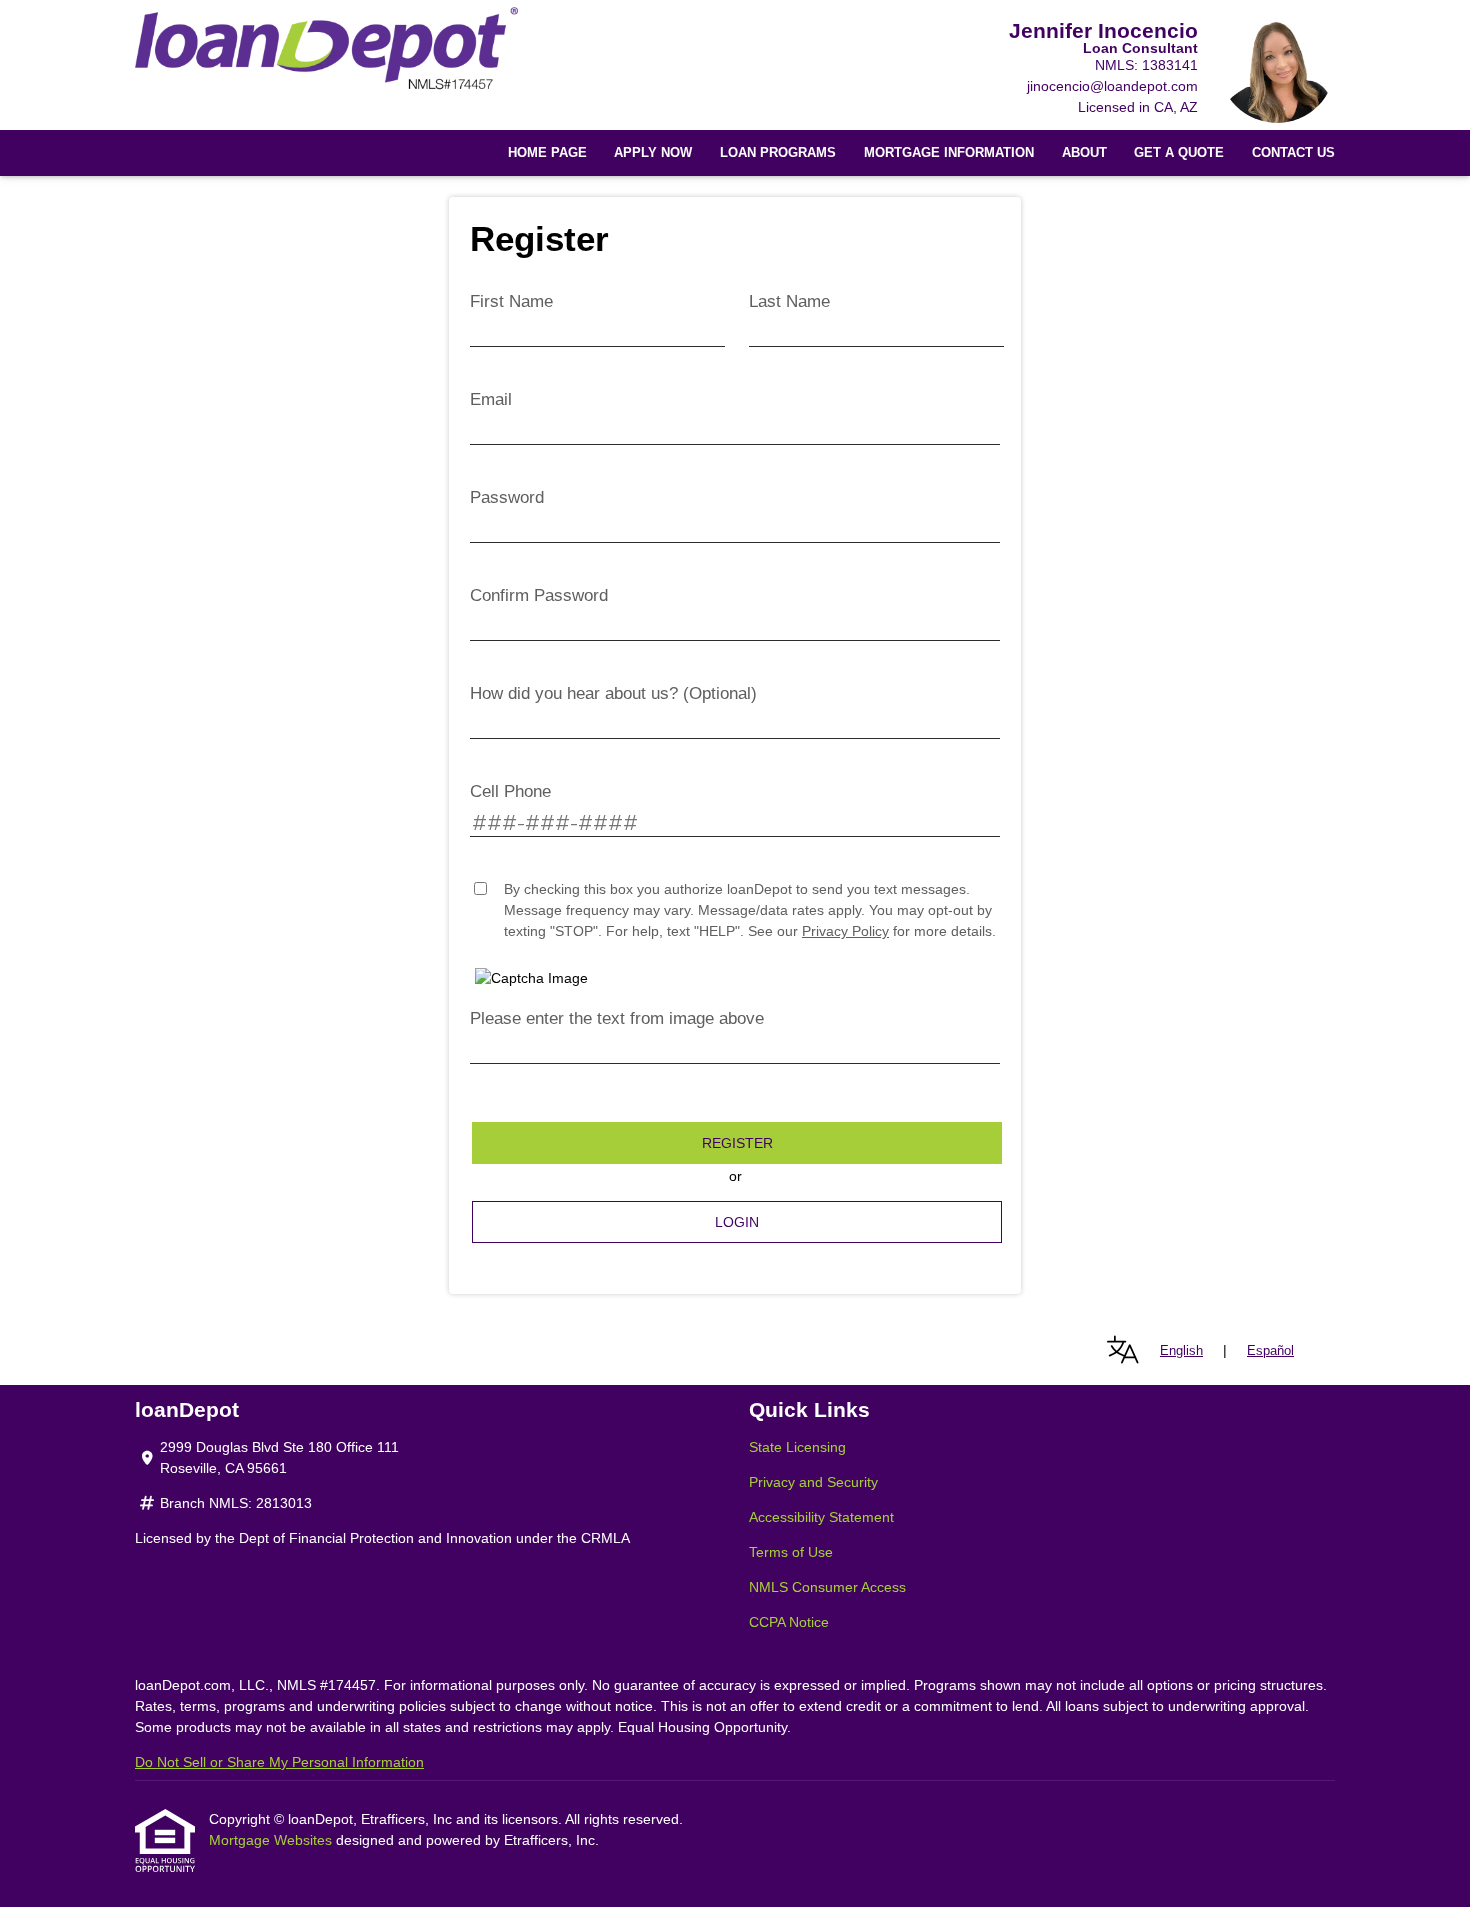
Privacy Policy (845, 931)
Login (737, 1222)
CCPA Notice (789, 1622)
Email (491, 399)
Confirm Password (539, 595)
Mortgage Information (949, 153)
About (1084, 153)
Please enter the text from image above (617, 1018)
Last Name (789, 301)
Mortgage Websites (272, 1840)
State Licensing (797, 1447)
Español (1270, 1350)
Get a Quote (1179, 153)
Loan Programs (778, 153)
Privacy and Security (813, 1482)
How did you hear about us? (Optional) (613, 693)
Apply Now (653, 153)
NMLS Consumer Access (827, 1587)
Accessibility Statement (821, 1517)
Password (507, 497)
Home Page (547, 153)
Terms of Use (791, 1552)
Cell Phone (510, 791)
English (1181, 1350)
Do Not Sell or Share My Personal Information (279, 1762)
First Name (511, 301)
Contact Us (1293, 153)
